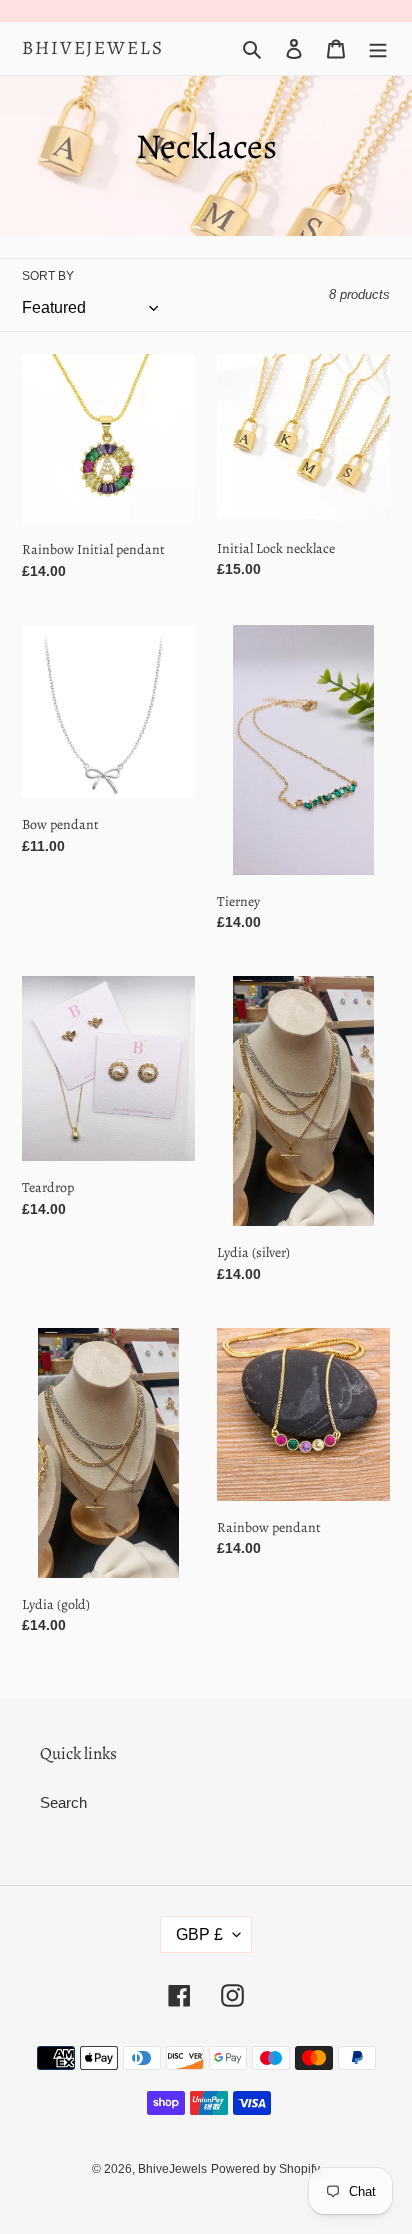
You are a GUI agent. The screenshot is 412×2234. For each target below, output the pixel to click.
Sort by (48, 276)
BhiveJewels (93, 48)
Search (63, 1802)
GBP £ (199, 1934)
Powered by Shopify (265, 2169)
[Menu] (378, 48)
